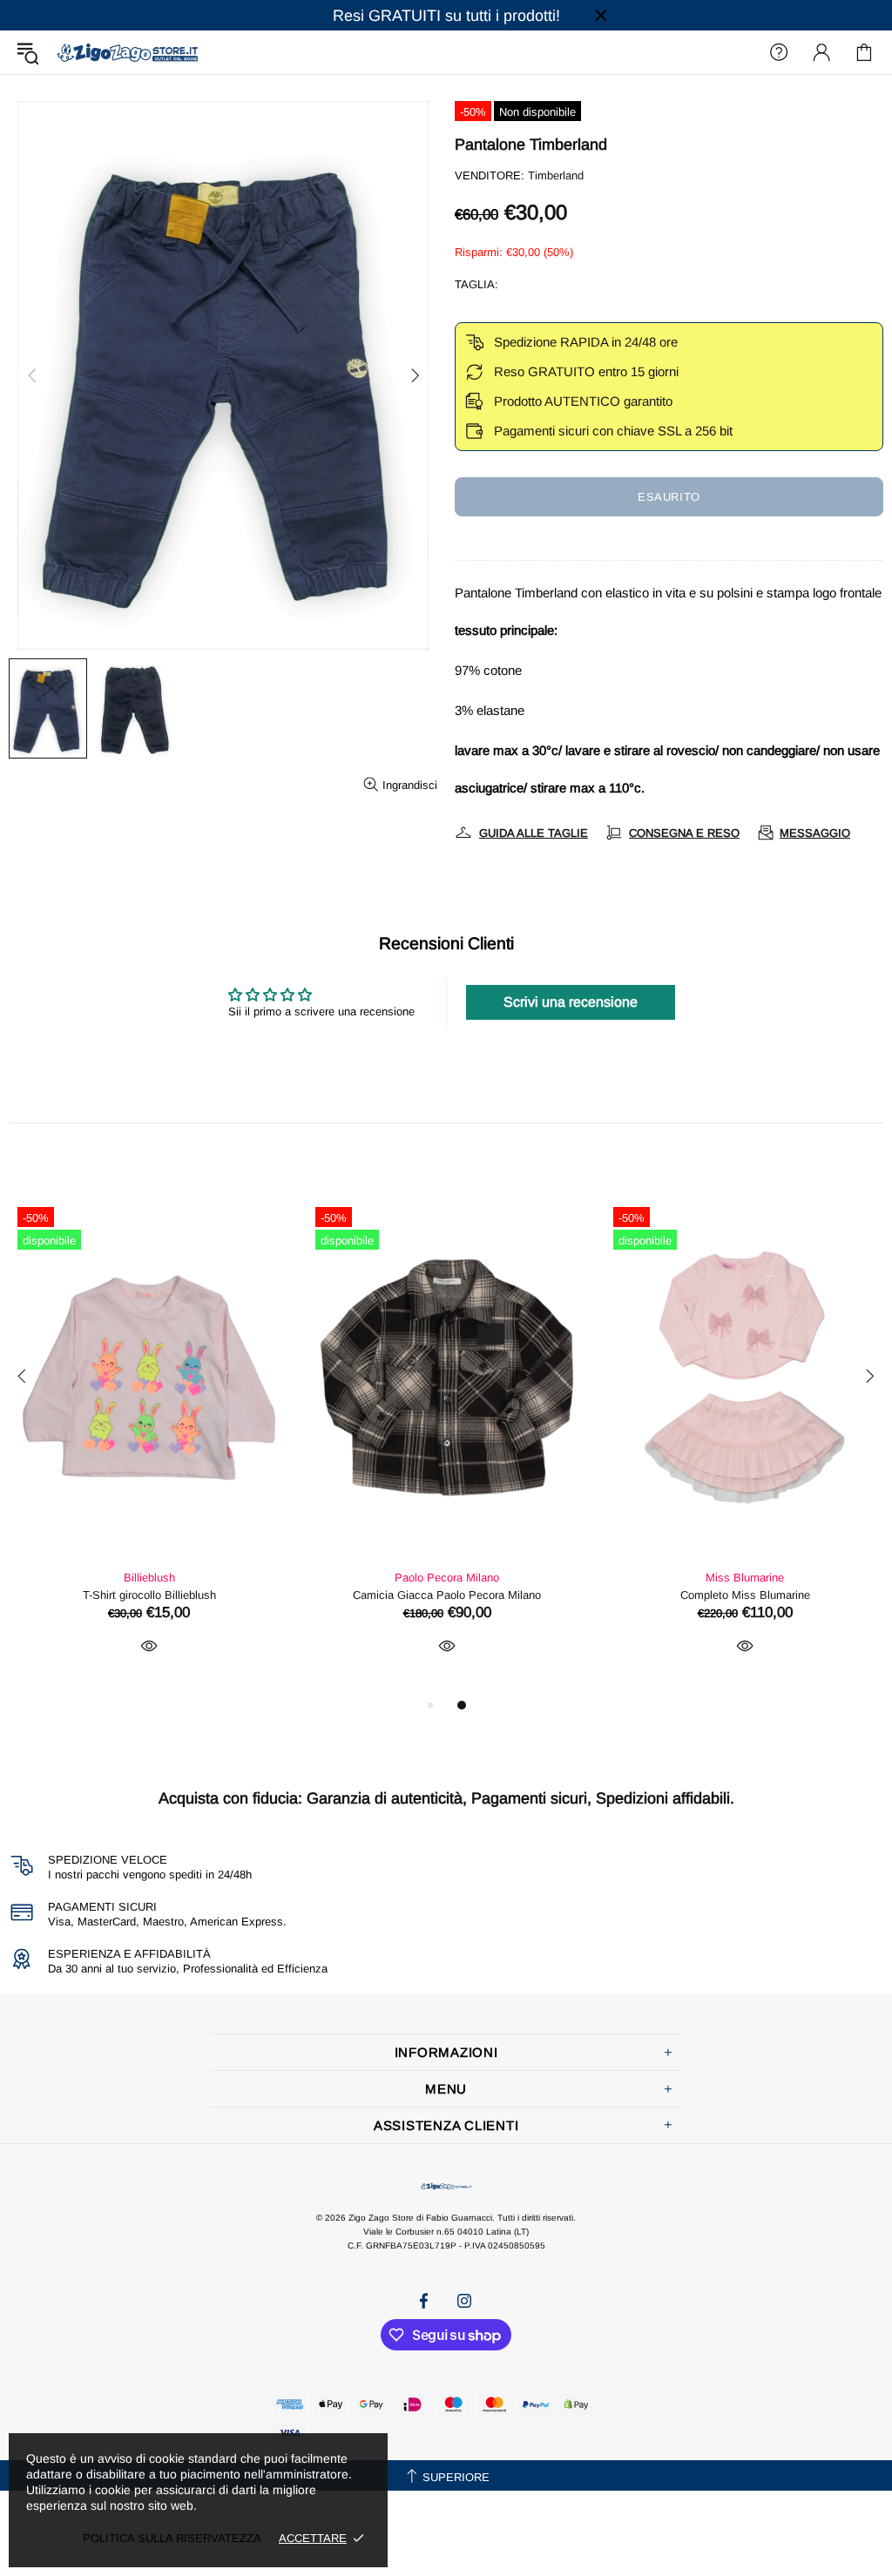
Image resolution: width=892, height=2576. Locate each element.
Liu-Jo (447, 1578)
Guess (149, 1578)
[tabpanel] (149, 1446)
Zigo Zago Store (127, 52)
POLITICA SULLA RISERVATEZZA (172, 2538)
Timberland (556, 175)
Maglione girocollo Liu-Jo (447, 1595)
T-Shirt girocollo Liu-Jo (745, 1595)
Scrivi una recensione (571, 1002)
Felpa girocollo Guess (149, 1595)
